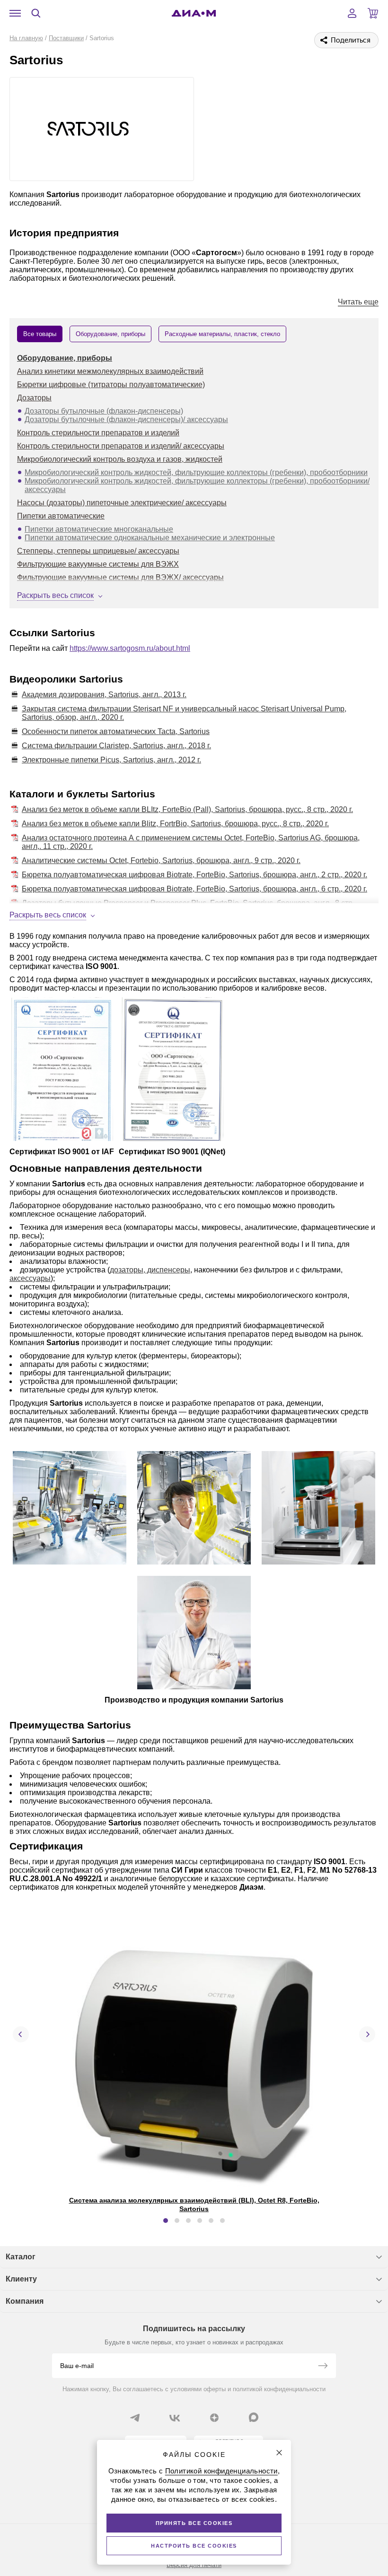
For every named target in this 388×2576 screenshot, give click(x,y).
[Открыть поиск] (36, 13)
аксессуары (30, 1278)
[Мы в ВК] (175, 2418)
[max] (254, 2417)
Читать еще (358, 302)
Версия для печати (194, 2565)
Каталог (21, 2257)
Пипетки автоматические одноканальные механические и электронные (150, 538)
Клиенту (21, 2279)
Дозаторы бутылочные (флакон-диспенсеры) (104, 411)
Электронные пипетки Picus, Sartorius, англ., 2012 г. (111, 760)
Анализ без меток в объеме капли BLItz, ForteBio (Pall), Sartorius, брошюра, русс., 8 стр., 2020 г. (187, 809)
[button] (166, 2221)
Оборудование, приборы (65, 358)
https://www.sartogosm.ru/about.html (130, 648)
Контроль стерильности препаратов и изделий (98, 433)
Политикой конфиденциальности (221, 2471)
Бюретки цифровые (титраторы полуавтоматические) (111, 385)
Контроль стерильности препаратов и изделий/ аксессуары (121, 446)
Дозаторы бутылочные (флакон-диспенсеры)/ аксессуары (126, 419)
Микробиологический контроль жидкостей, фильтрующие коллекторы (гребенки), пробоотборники (196, 472)
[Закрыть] (279, 2453)
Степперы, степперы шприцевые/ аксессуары (98, 551)
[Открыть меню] (15, 13)
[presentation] (21, 2034)
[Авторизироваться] (352, 13)
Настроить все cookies (194, 2546)
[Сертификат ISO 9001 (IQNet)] (172, 1070)
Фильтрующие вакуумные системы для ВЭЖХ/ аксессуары (120, 577)
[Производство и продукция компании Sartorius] (70, 1509)
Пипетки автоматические (61, 516)
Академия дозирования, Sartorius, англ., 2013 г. (104, 695)
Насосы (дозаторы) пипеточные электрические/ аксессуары (122, 503)
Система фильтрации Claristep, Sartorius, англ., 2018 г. (116, 746)
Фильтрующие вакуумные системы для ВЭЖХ (98, 564)
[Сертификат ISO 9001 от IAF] (62, 1070)
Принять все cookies (194, 2523)
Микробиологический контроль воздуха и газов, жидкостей (120, 459)
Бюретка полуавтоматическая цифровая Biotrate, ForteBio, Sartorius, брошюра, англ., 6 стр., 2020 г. (194, 889)
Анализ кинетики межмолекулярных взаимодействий (110, 371)
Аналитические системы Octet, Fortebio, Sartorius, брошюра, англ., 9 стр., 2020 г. (161, 860)
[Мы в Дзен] (214, 2418)
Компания (25, 2301)
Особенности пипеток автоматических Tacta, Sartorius (116, 731)
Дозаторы (34, 398)
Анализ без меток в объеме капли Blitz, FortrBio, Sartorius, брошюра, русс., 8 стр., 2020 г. (175, 824)
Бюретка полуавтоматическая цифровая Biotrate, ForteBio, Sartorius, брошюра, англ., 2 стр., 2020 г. (194, 875)
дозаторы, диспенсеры (150, 1270)
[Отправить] (323, 2367)
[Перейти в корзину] (373, 13)
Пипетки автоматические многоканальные (99, 529)
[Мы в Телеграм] (135, 2418)
